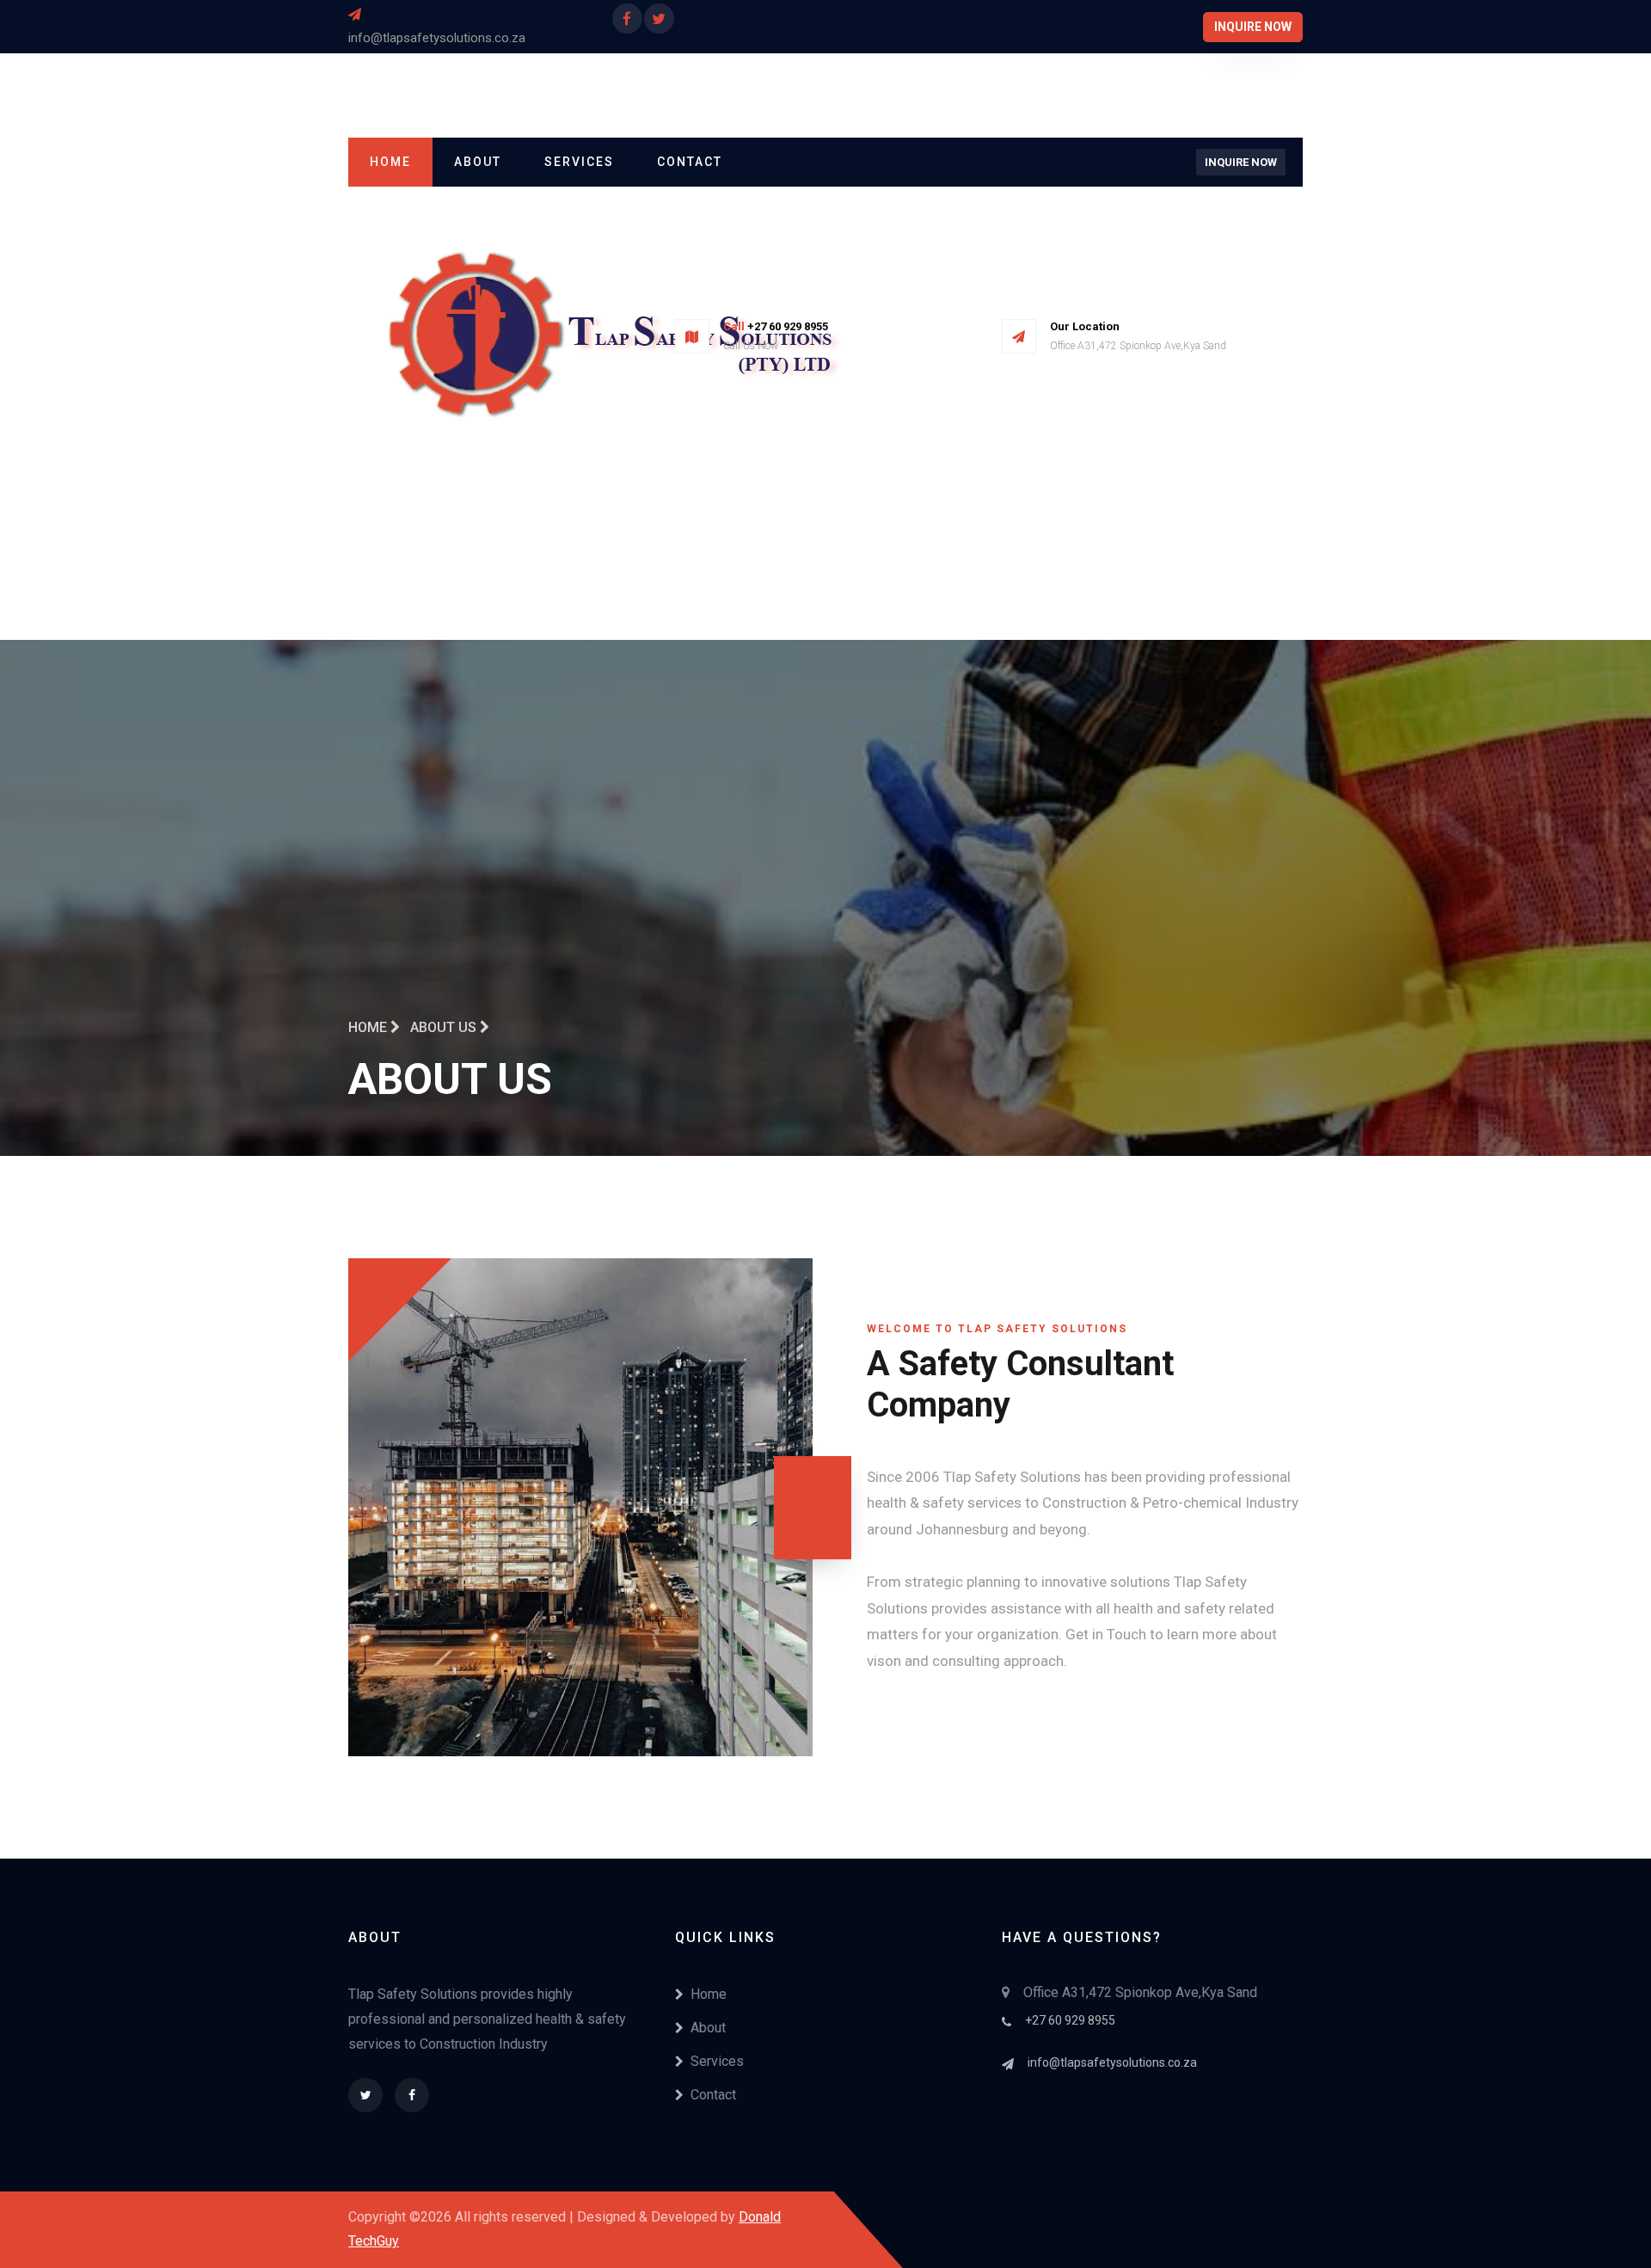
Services (579, 162)
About (478, 162)
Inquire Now (1253, 27)
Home (390, 162)
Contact (690, 162)
